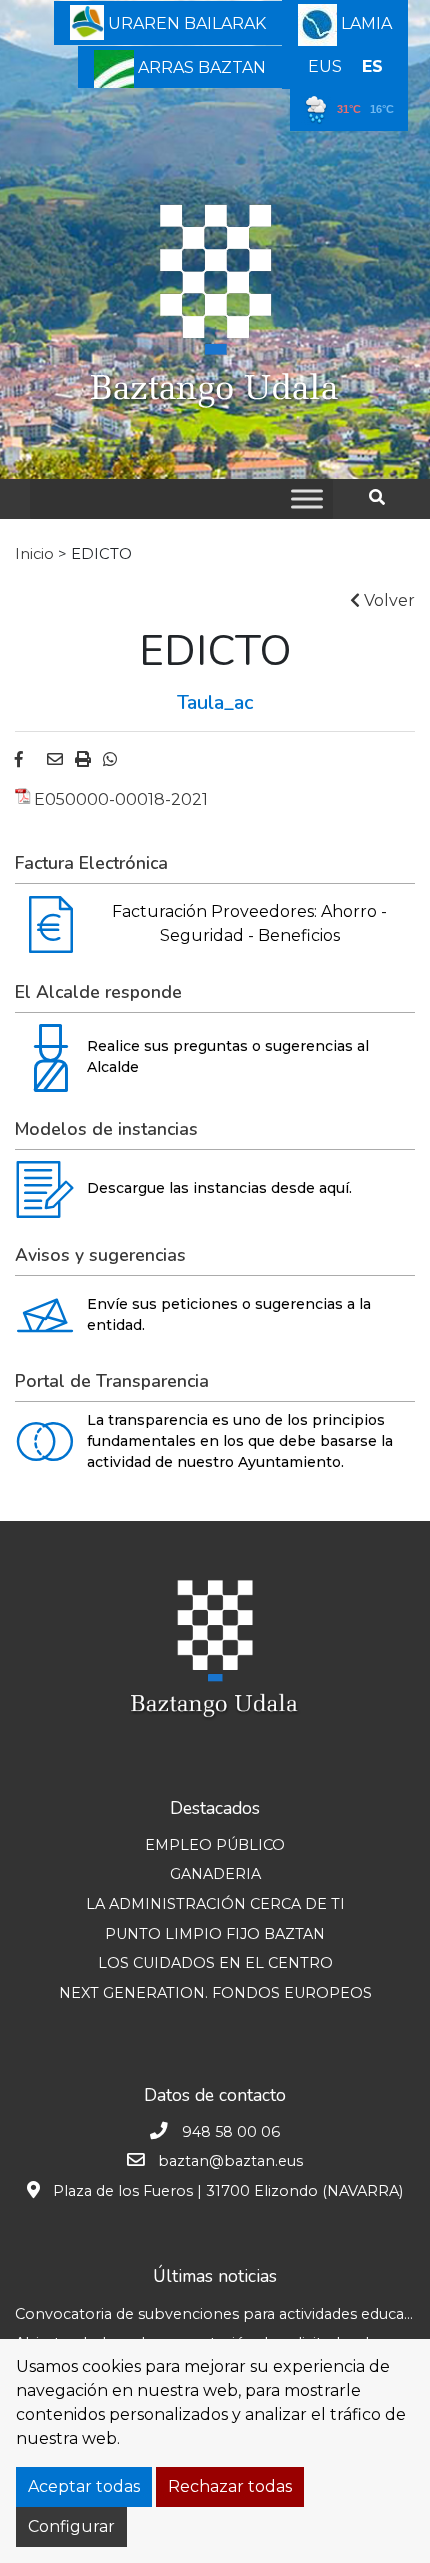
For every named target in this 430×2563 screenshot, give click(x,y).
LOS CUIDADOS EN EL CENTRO (215, 1963)
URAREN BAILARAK (185, 23)
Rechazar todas (230, 2486)
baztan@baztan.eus (230, 2161)
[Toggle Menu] (307, 498)
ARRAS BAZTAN (200, 67)
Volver (387, 600)
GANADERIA (215, 1874)
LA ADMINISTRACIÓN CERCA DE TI (215, 1904)
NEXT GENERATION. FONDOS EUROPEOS (215, 1993)
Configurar (71, 2526)
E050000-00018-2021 (121, 799)
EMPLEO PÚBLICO (215, 1845)
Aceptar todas (84, 2486)
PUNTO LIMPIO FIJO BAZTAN (215, 1934)
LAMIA (364, 23)
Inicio (34, 554)
